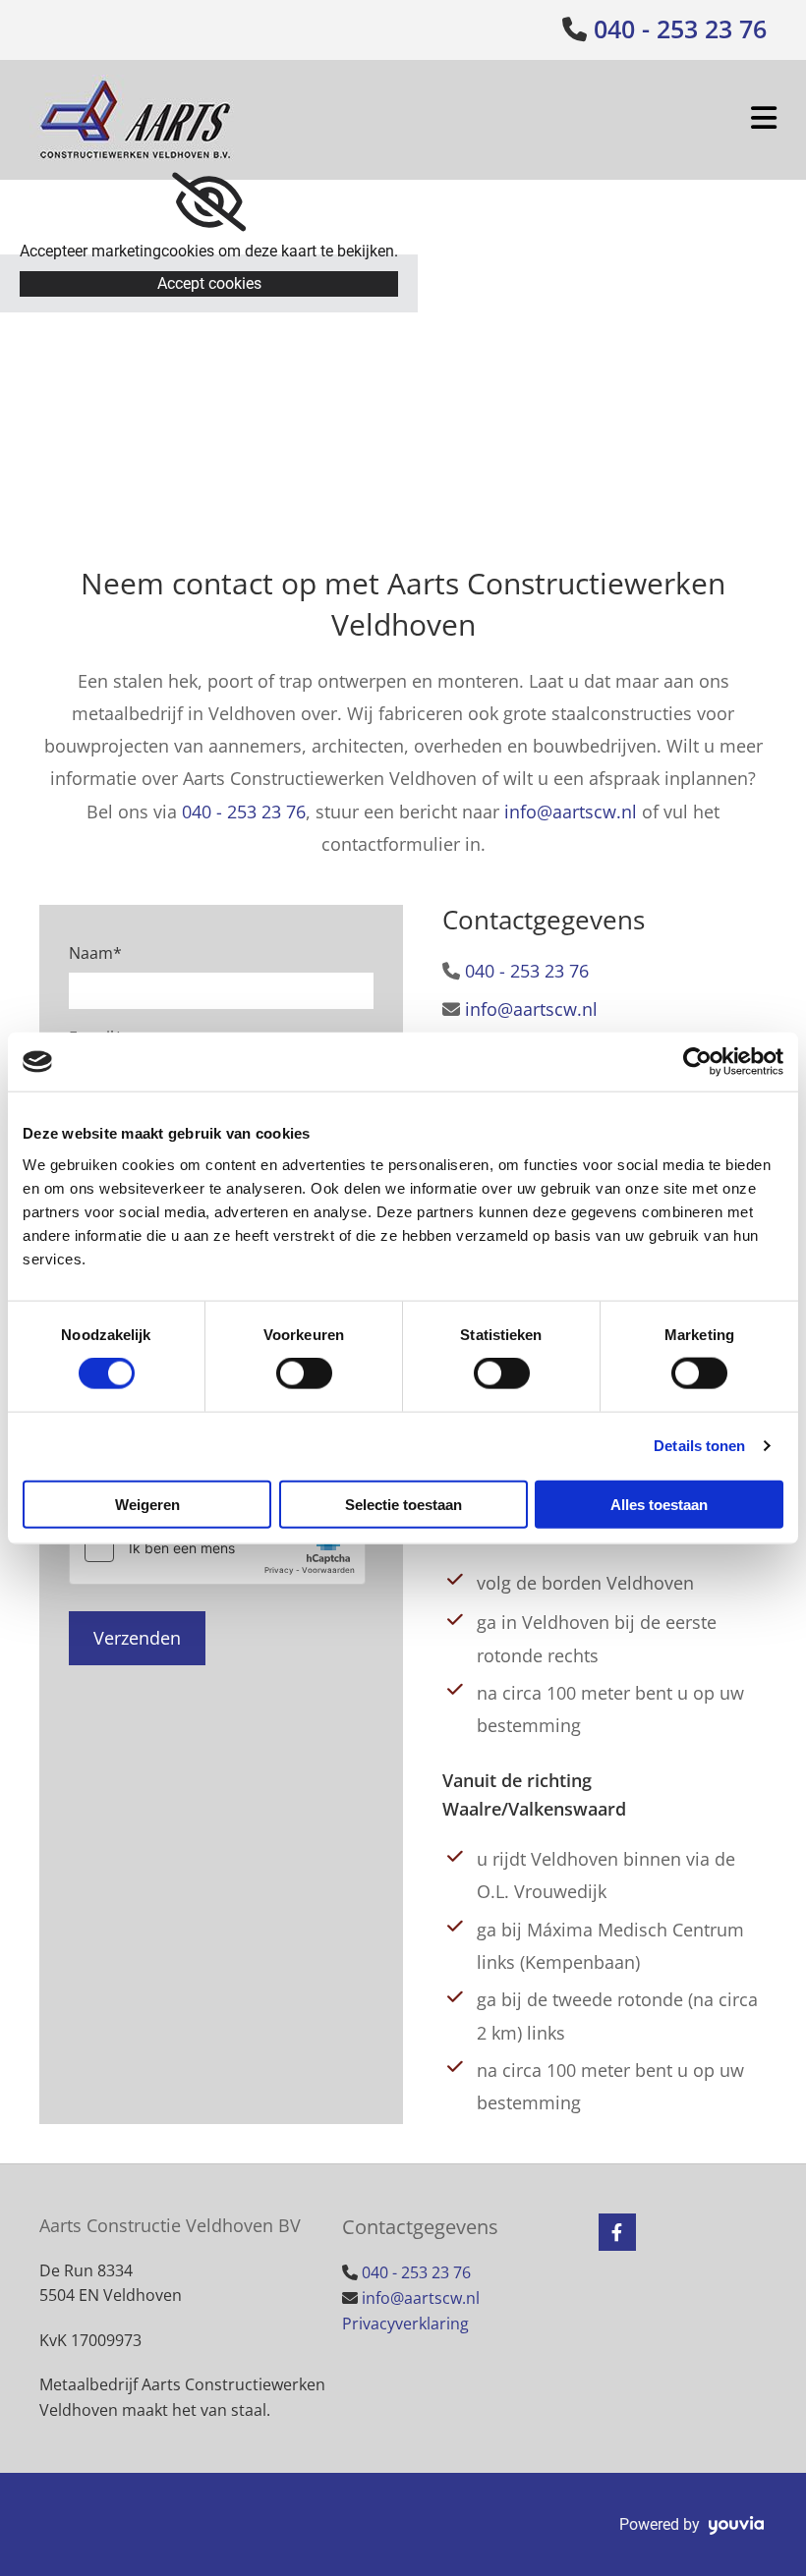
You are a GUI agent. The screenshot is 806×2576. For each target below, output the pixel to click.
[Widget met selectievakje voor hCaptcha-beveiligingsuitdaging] (217, 1547)
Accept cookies (209, 283)
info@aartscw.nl (571, 812)
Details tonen (699, 1446)
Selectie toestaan (403, 1504)
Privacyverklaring (405, 2324)
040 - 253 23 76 (680, 28)
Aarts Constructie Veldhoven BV (170, 2225)
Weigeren (147, 1504)
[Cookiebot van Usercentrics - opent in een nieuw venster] (697, 1062)
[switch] (304, 1373)
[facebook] (617, 2232)
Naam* (95, 953)
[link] (209, 202)
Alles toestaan (659, 1504)
